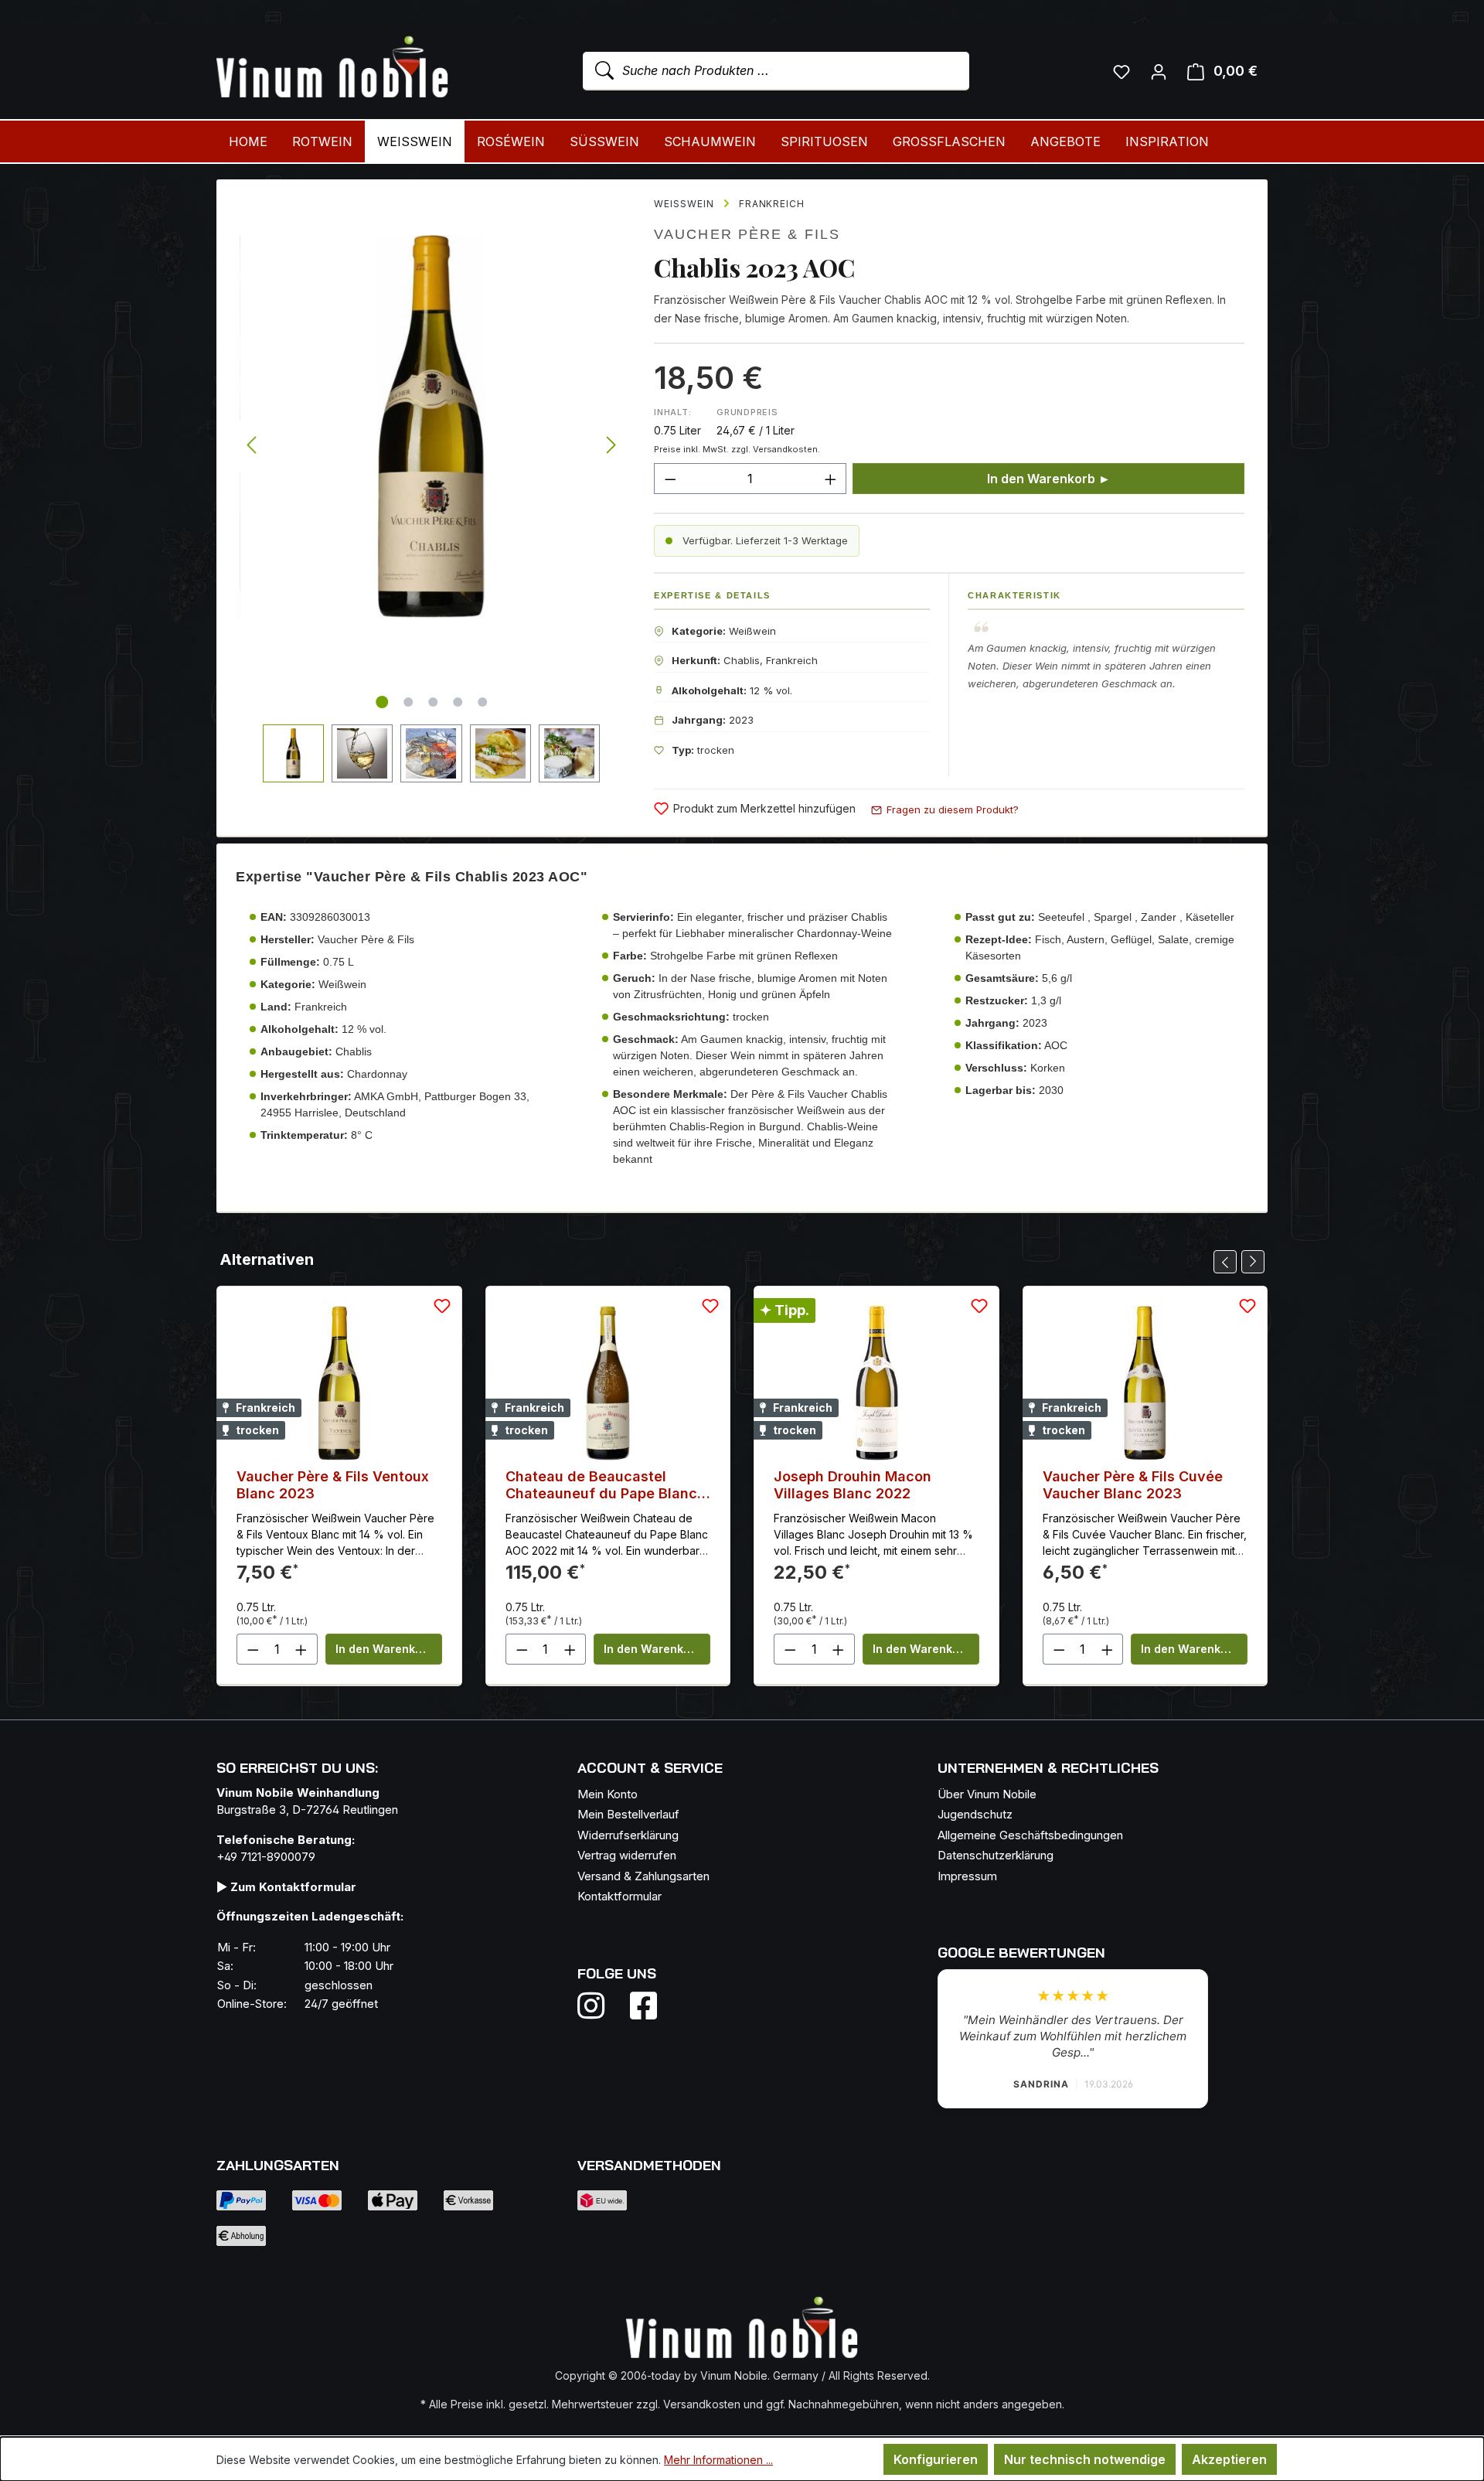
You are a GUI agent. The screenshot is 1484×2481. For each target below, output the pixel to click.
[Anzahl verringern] (670, 479)
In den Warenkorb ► (1049, 479)
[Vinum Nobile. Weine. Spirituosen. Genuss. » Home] (332, 68)
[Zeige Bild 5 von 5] (482, 702)
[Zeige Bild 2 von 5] (408, 702)
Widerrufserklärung (628, 1835)
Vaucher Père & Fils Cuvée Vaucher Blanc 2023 (1133, 1485)
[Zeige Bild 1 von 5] (382, 702)
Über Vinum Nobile (987, 1794)
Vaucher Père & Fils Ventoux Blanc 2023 (333, 1485)
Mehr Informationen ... (718, 2460)
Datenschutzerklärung (996, 1855)
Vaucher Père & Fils (747, 234)
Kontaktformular (619, 1896)
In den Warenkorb (385, 1649)
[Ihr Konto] (1159, 71)
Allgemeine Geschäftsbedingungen (1030, 1835)
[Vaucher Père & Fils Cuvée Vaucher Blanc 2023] (1145, 1383)
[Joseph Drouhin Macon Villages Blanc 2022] (876, 1383)
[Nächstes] (611, 446)
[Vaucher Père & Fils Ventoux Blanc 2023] (339, 1383)
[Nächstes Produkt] (1253, 1262)
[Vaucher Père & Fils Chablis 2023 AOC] (431, 427)
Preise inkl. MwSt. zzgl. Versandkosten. (737, 449)
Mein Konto (608, 1794)
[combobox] (776, 71)
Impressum (967, 1876)
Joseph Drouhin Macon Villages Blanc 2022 (853, 1485)
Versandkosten (702, 2404)
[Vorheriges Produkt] (1225, 1262)
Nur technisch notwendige (1085, 2459)
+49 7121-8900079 (266, 1857)
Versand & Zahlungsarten (643, 1876)
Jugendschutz (975, 1814)
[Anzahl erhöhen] (831, 479)
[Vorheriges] (251, 446)
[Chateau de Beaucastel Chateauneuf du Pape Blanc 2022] (608, 1383)
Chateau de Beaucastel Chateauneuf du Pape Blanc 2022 (601, 1485)
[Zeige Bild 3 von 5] (433, 702)
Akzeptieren (1229, 2459)
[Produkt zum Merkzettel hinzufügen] (442, 1306)
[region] (431, 481)
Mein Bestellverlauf (628, 1814)
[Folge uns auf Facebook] (640, 2006)
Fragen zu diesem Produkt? (953, 809)
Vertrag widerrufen (627, 1855)
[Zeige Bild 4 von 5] (458, 702)
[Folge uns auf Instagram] (601, 2006)
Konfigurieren (936, 2459)
